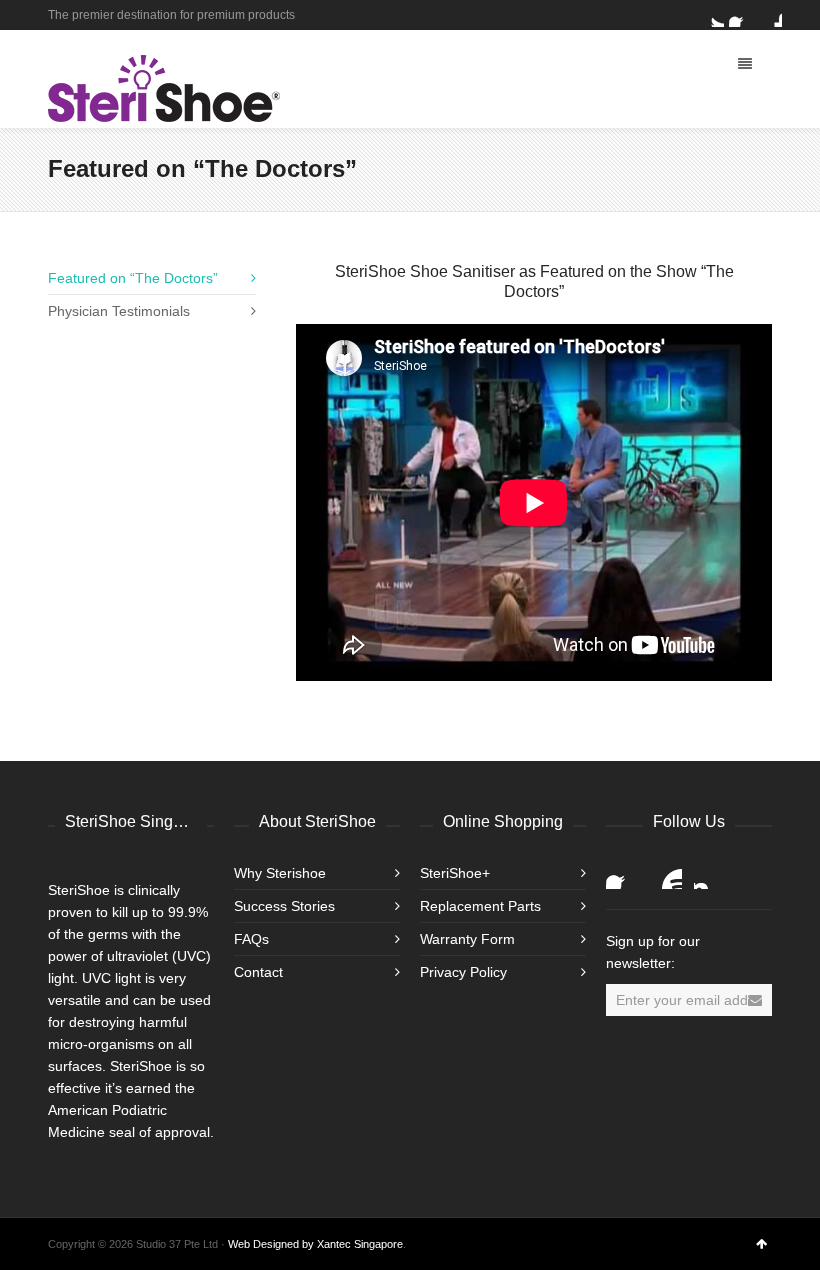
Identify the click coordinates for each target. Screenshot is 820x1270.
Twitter (712, 15)
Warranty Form (467, 939)
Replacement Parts (480, 906)
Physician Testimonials (119, 311)
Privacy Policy (463, 972)
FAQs (251, 939)
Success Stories (284, 906)
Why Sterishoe (280, 873)
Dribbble (770, 15)
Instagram (710, 873)
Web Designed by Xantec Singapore (315, 1244)
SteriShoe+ (455, 873)
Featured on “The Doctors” (133, 278)
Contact (258, 972)
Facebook (741, 15)
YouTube (666, 873)
